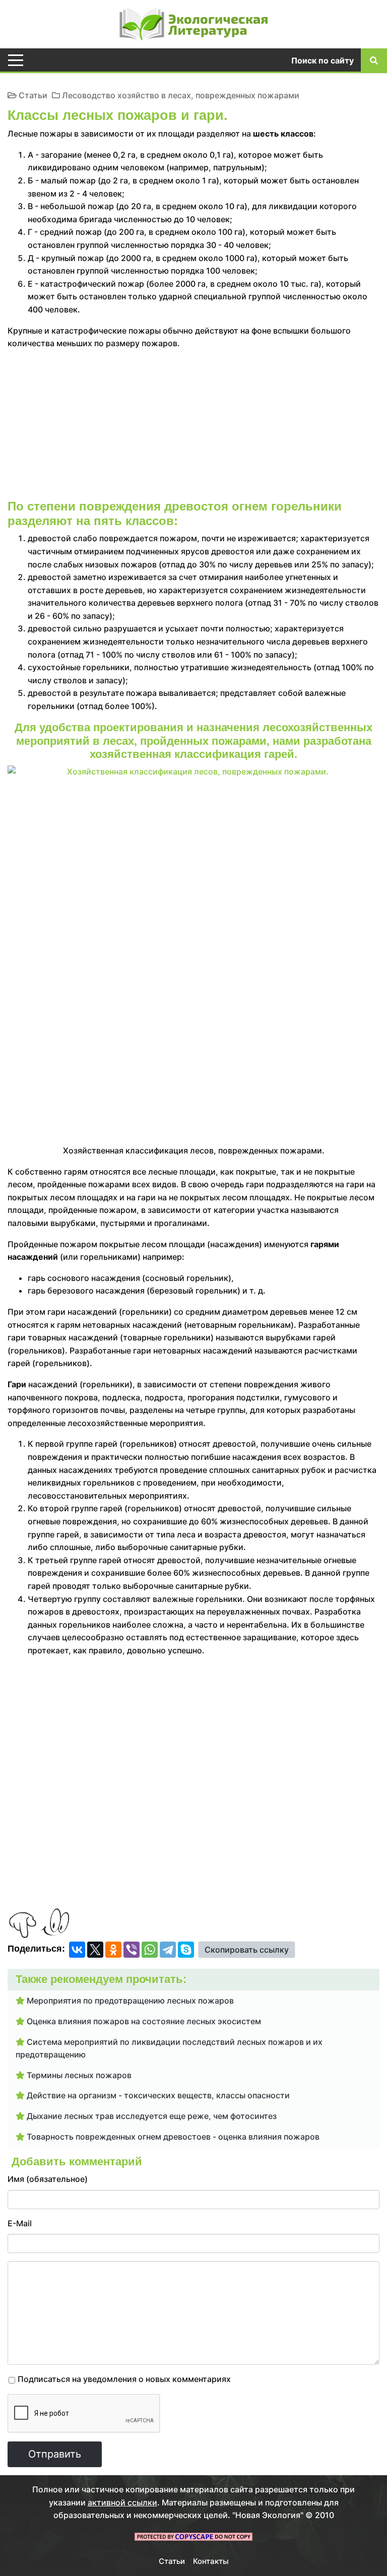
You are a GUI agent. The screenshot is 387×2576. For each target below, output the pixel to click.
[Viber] (132, 1950)
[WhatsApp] (150, 1950)
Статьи (33, 95)
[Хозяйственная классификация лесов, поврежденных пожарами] (193, 878)
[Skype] (186, 1950)
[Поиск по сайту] (374, 60)
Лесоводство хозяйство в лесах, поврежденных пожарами (181, 95)
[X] (95, 1950)
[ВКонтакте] (77, 1950)
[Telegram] (168, 1950)
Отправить (55, 2454)
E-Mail (20, 2223)
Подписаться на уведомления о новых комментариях (124, 2379)
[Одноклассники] (113, 1950)
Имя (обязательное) (48, 2179)
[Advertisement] (193, 429)
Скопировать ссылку (247, 1950)
